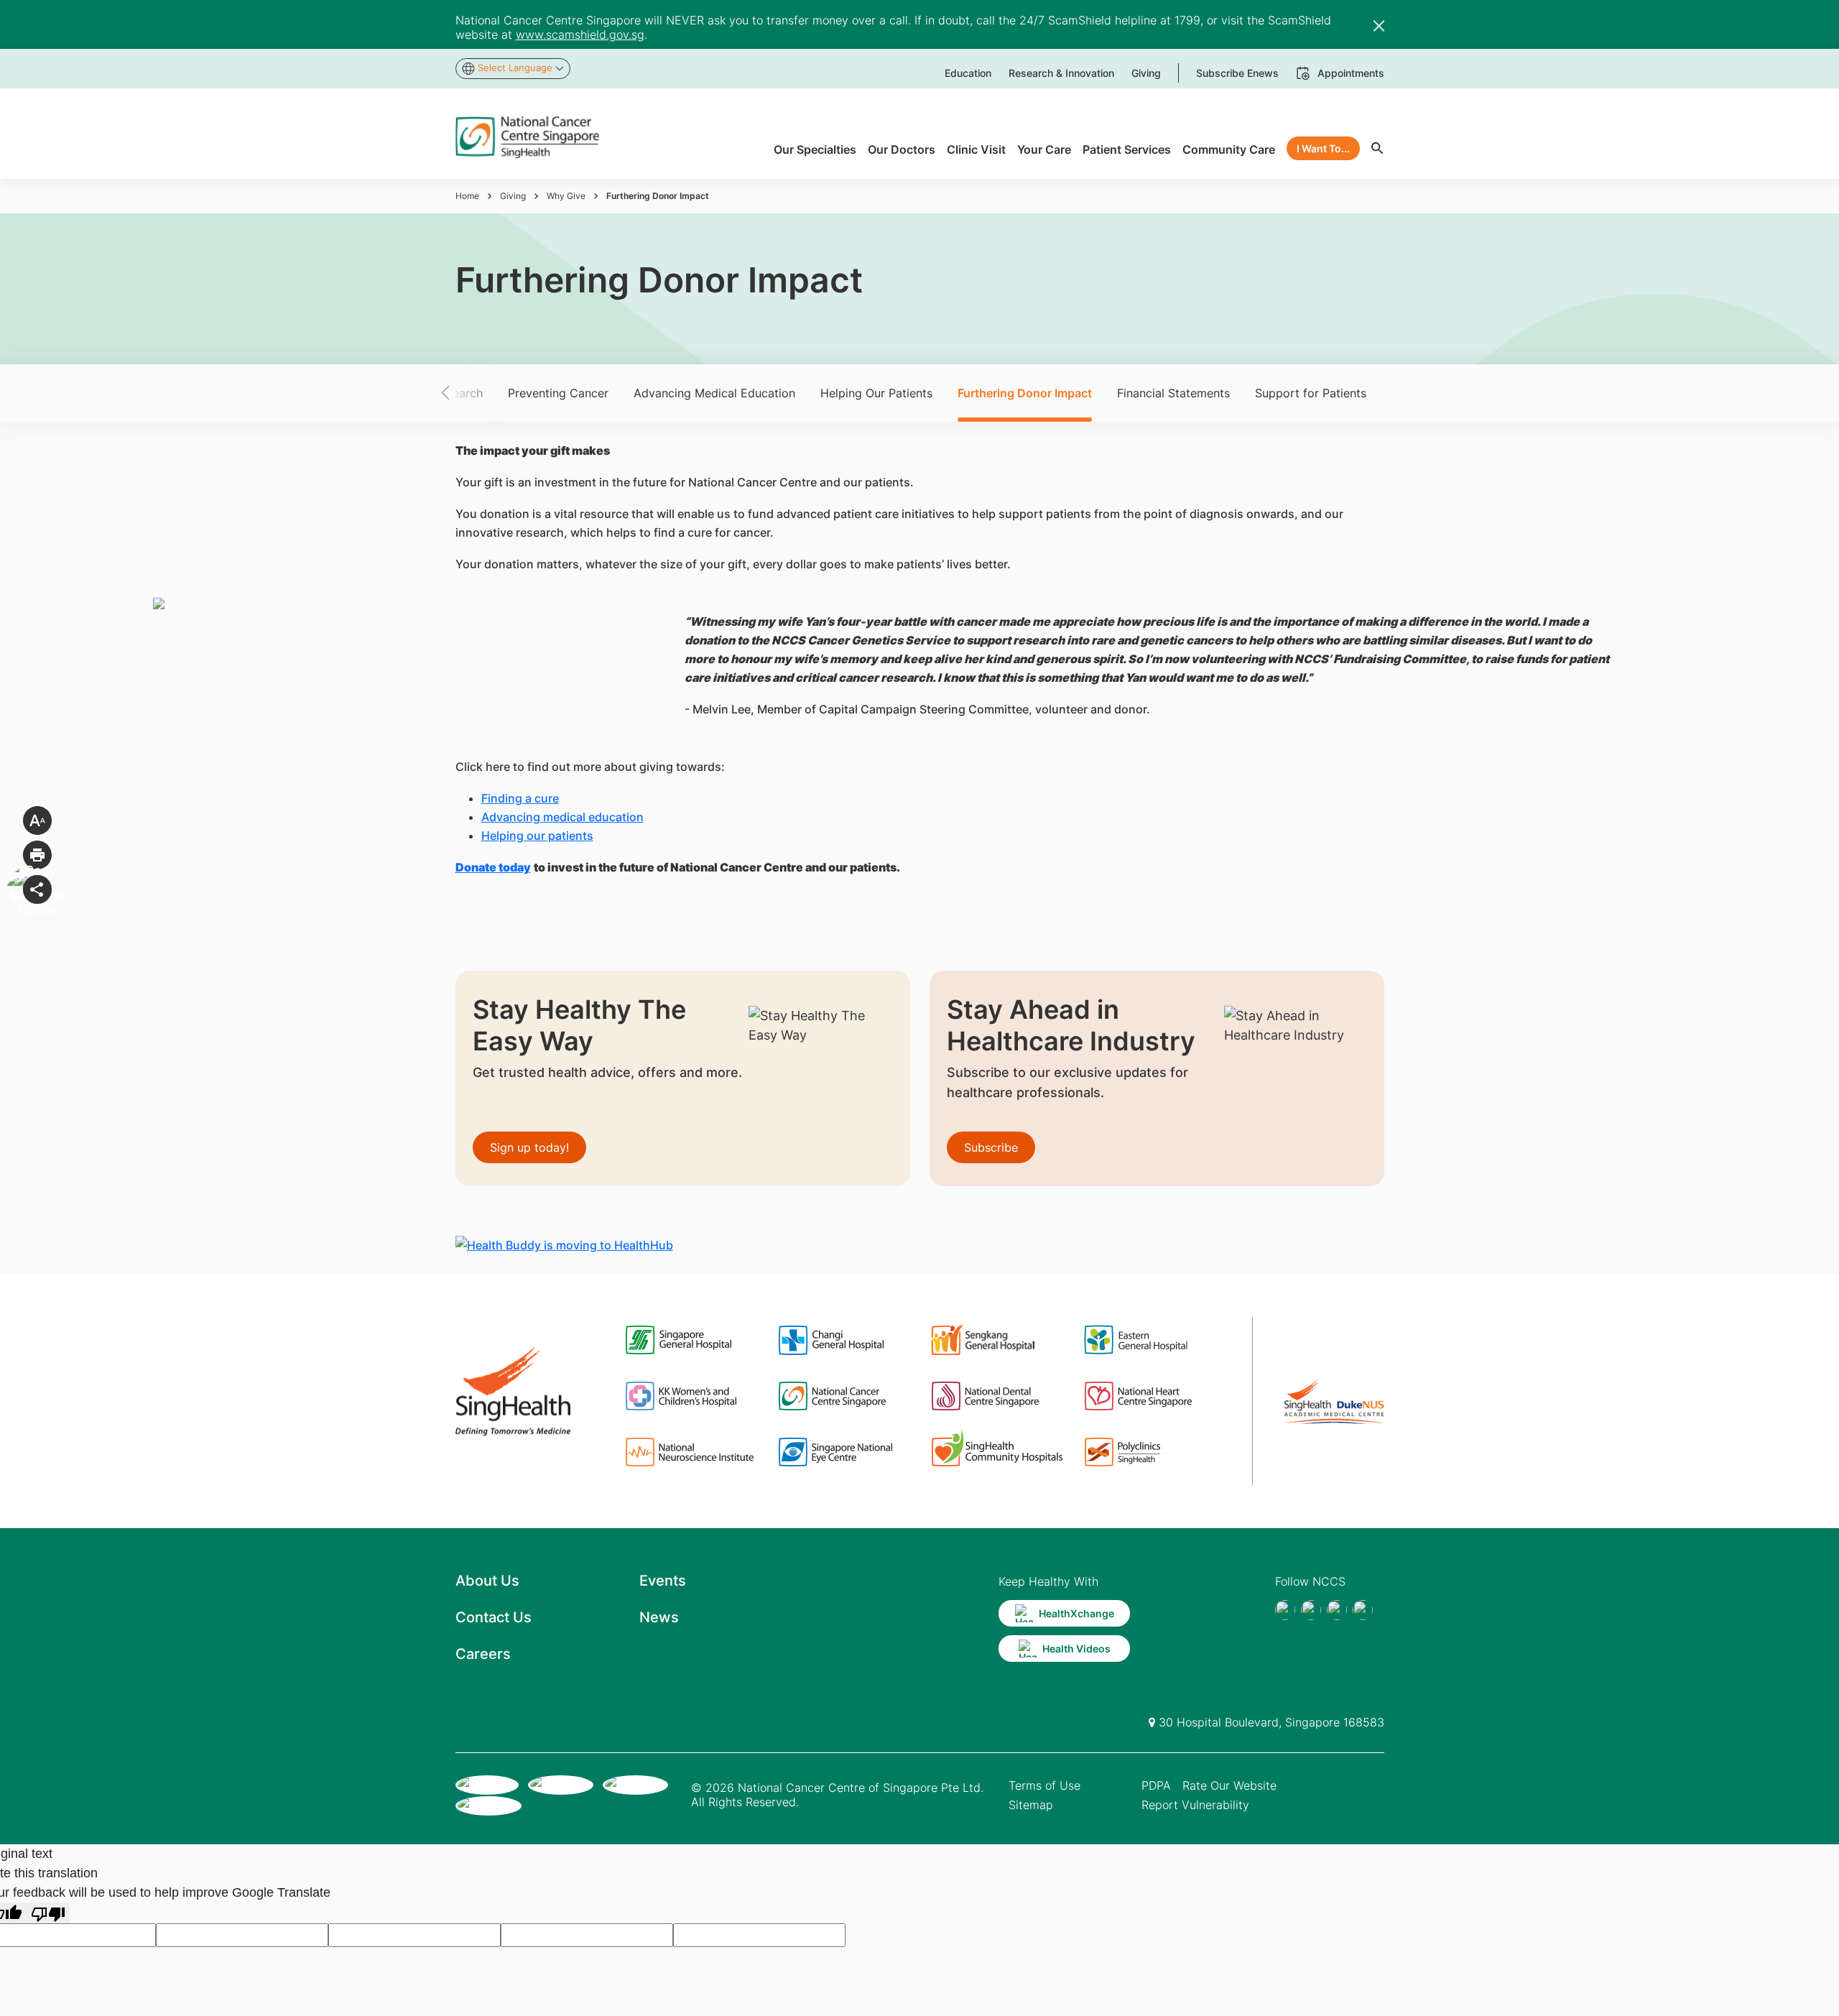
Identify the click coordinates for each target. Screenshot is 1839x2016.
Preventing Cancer (558, 393)
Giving (513, 196)
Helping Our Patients (876, 393)
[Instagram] (1337, 1610)
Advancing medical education (562, 817)
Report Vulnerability (1195, 1805)
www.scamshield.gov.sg (580, 34)
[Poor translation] (48, 1913)
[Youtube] (1311, 1610)
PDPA (1156, 1785)
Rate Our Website (1229, 1785)
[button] (471, 393)
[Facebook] (1285, 1610)
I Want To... (1323, 148)
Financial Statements (1173, 393)
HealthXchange (1076, 1613)
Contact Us (494, 1617)
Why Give (566, 196)
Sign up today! (529, 1147)
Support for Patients (1311, 393)
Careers (483, 1654)
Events (663, 1581)
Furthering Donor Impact (1025, 393)
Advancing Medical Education (714, 393)
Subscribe (991, 1147)
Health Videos (1076, 1649)
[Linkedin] (1363, 1610)
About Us (487, 1581)
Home (467, 196)
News (659, 1617)
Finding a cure (520, 798)
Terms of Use (1044, 1785)
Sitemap (1031, 1805)
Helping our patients (537, 836)
